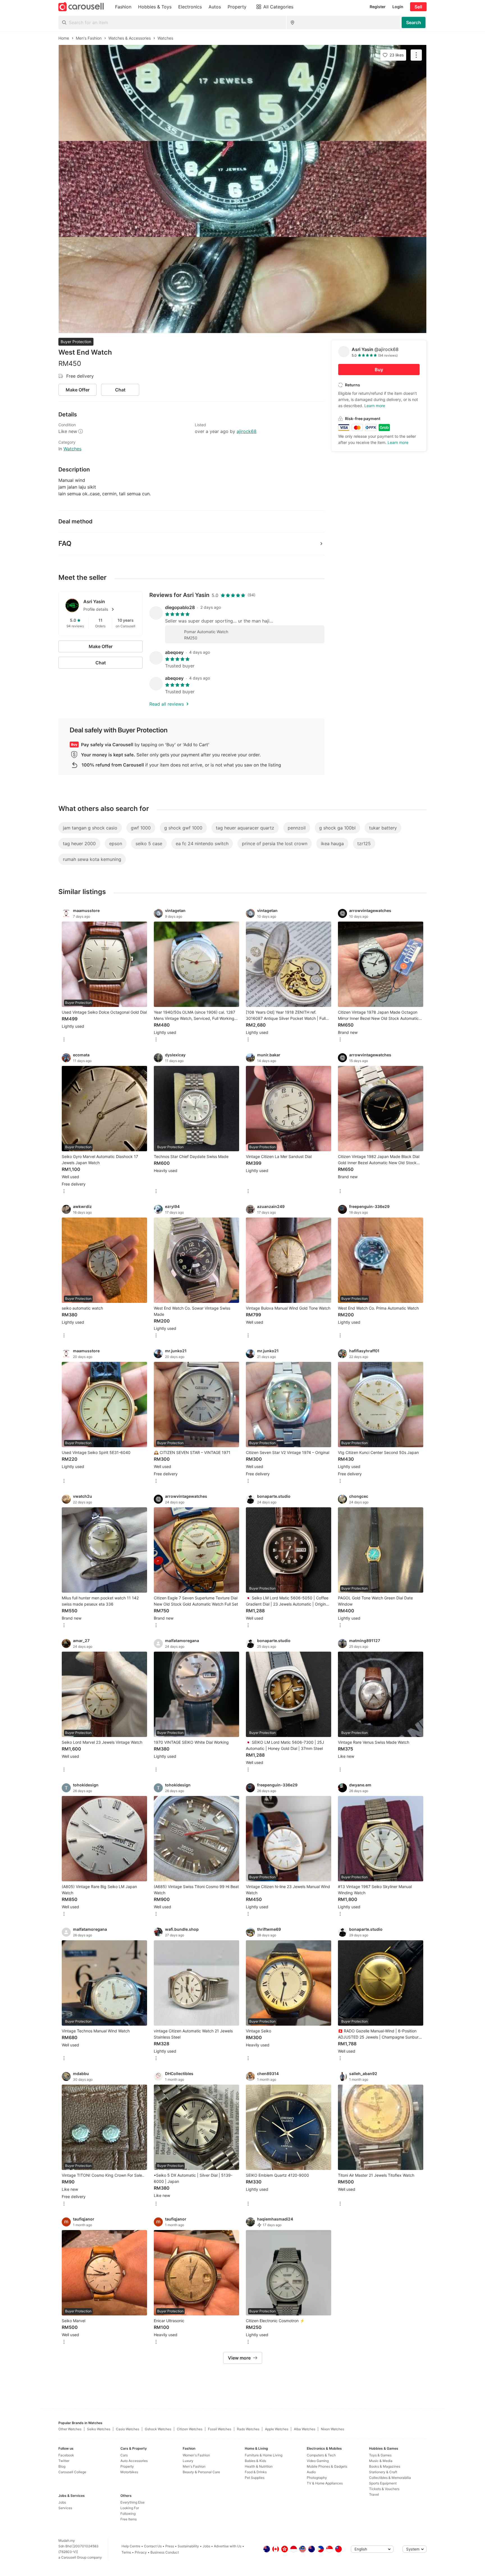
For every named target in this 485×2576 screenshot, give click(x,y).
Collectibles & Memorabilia (390, 2478)
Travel (374, 2494)
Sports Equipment (383, 2483)
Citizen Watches (190, 2429)
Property (127, 2466)
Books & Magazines (385, 2466)
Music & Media (381, 2461)
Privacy (141, 2552)
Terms (126, 2552)
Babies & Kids (255, 2461)
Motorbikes (129, 2472)
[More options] (64, 1040)
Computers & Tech (321, 2455)
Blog (62, 2466)
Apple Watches (277, 2429)
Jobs (62, 2502)
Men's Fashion (194, 2466)
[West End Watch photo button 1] (242, 93)
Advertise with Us (228, 2546)
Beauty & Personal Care (201, 2472)
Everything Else (132, 2502)
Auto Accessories (134, 2461)
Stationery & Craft (383, 2472)
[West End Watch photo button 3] (242, 285)
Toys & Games (380, 2455)
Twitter (64, 2461)
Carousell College (72, 2472)
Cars (124, 2455)
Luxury (188, 2461)
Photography (317, 2478)
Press (170, 2546)
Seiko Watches (99, 2429)
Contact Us (153, 2546)
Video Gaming (318, 2461)
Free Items (129, 2519)
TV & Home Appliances (325, 2483)
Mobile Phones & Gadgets (327, 2466)
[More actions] (416, 55)
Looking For (130, 2508)
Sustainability (188, 2546)
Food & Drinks (256, 2472)
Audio (311, 2472)
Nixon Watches (332, 2429)
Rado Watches (248, 2429)
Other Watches (70, 2429)
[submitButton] (414, 22)
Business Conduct (165, 2552)
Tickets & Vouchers (384, 2489)
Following (128, 2514)
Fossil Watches (220, 2429)
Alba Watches (305, 2429)
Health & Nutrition (259, 2466)
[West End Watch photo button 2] (242, 189)
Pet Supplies (255, 2478)
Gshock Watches (158, 2429)
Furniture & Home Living (264, 2455)
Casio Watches (128, 2429)
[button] (109, 609)
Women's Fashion (196, 2455)
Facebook (66, 2455)
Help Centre (131, 2546)
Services (65, 2508)
